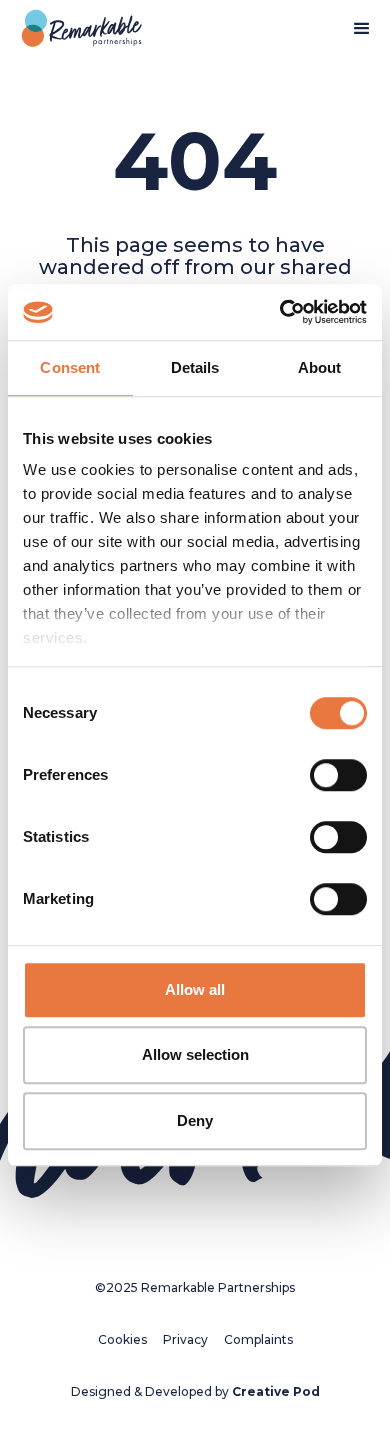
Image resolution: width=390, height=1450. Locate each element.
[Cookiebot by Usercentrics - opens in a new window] (280, 312)
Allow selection (195, 1054)
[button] (362, 29)
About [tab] (320, 367)
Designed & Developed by (195, 1391)
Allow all (195, 989)
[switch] (338, 775)
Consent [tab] (70, 367)
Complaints (258, 1339)
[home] (77, 29)
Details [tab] (195, 367)
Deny (195, 1120)
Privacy (185, 1339)
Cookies (122, 1339)
